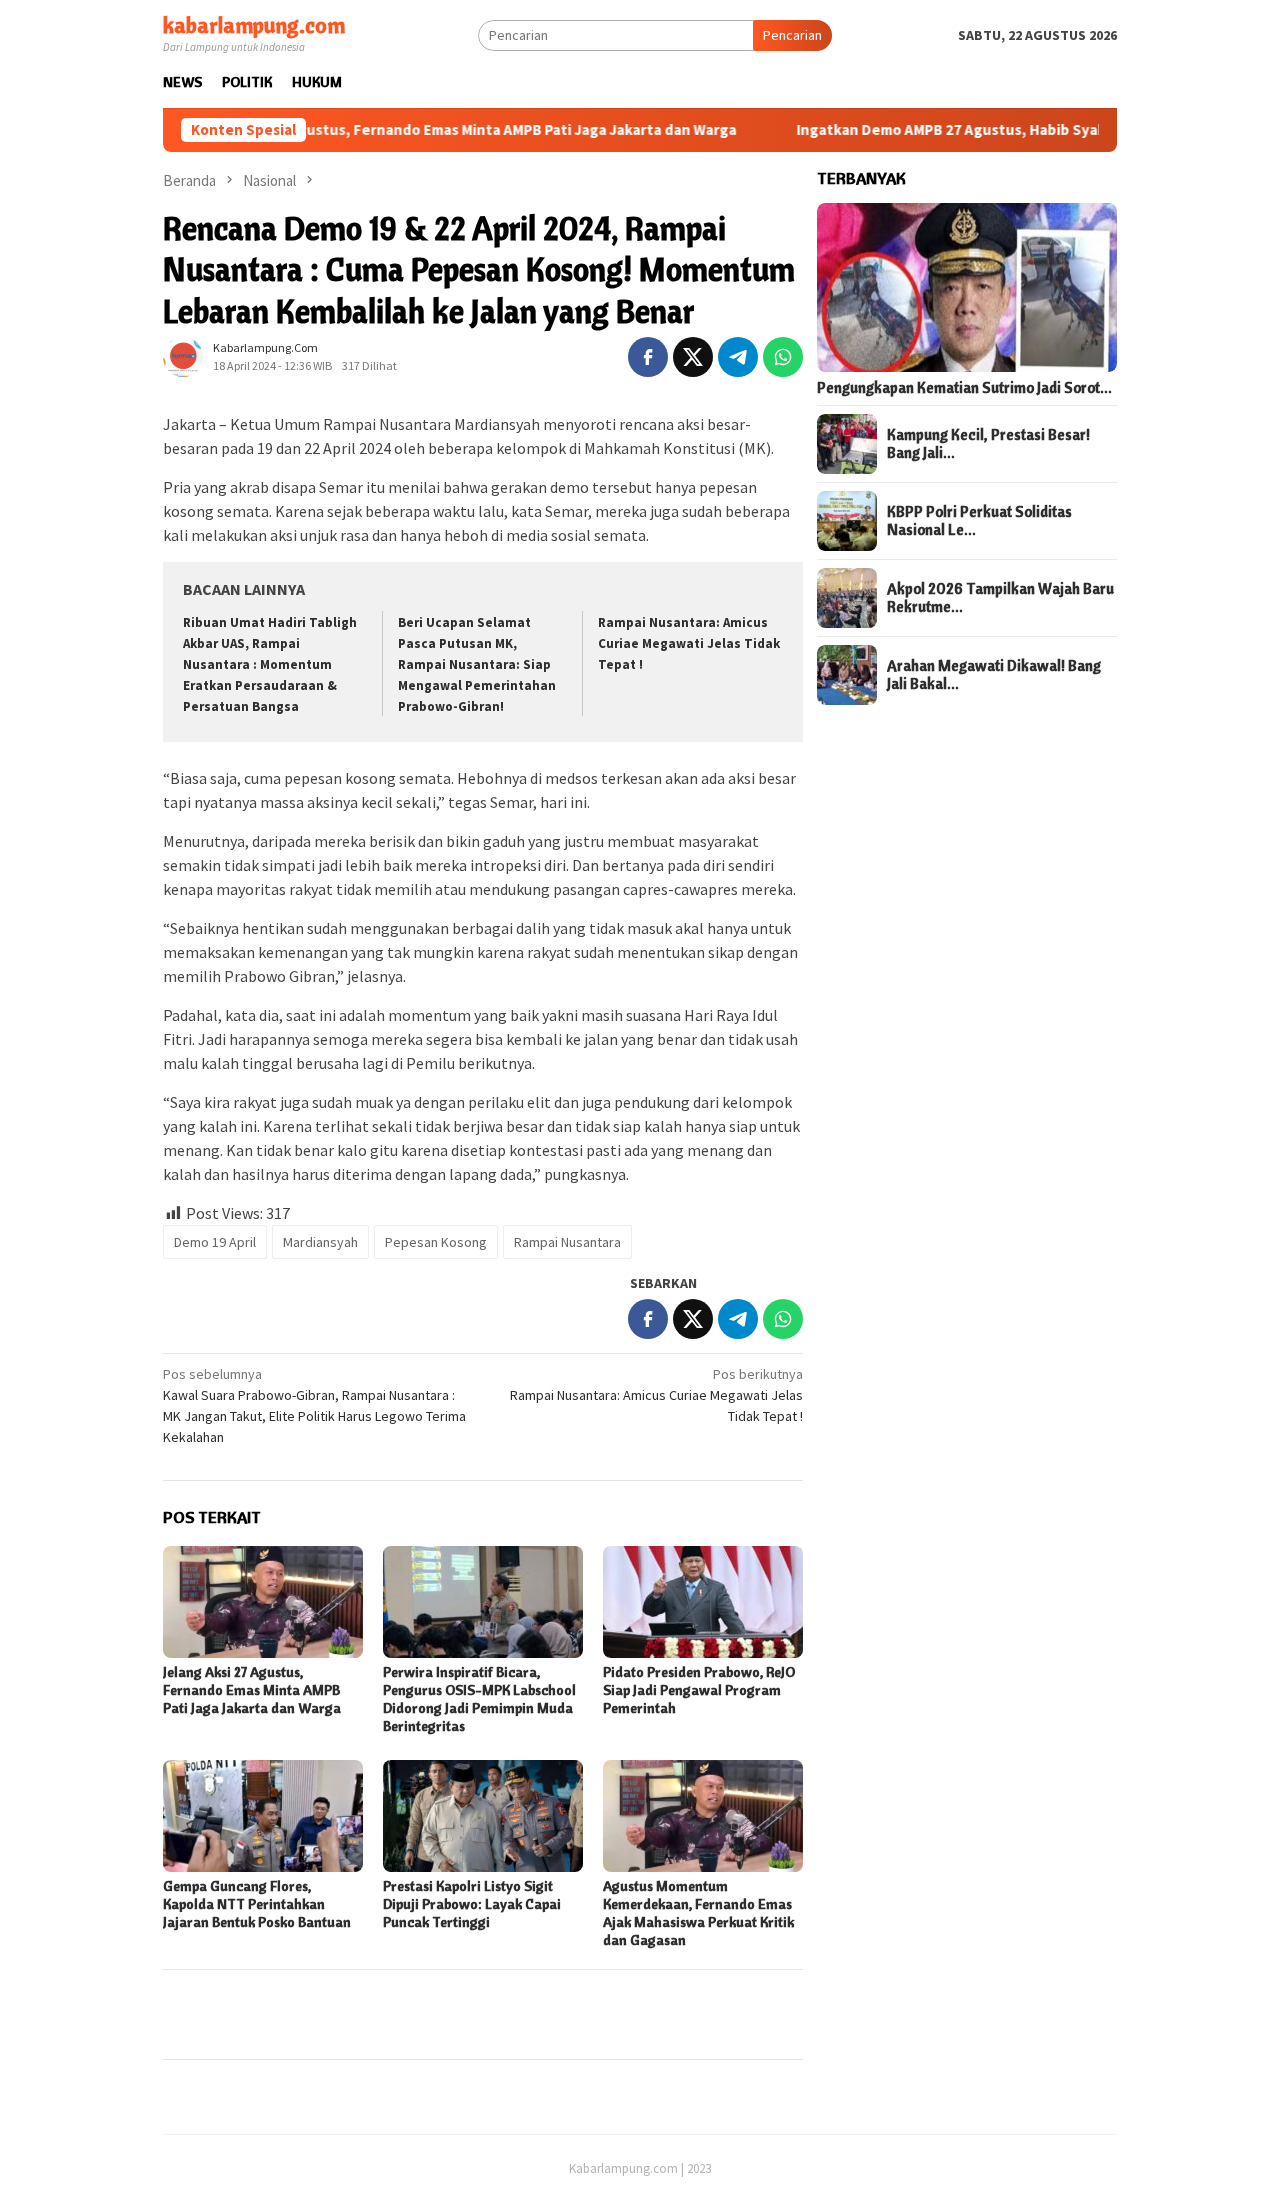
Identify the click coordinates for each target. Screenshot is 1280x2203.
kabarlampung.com (254, 25)
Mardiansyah (320, 1242)
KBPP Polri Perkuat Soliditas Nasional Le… (979, 521)
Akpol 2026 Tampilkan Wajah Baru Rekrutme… (1000, 598)
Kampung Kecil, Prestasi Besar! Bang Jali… (988, 444)
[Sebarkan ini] (648, 357)
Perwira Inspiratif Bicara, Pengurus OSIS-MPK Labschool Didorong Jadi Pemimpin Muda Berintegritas (479, 1699)
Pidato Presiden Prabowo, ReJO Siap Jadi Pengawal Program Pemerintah (699, 1690)
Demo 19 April (215, 1242)
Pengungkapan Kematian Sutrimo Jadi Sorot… (964, 388)
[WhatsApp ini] (783, 357)
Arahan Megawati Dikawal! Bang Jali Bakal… (994, 675)
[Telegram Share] (738, 357)
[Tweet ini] (693, 357)
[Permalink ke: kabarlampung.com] (183, 356)
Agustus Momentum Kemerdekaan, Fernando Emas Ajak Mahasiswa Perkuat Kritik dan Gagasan (698, 1913)
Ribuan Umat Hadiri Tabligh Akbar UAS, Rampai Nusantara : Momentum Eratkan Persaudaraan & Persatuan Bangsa (270, 664)
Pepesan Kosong (436, 1242)
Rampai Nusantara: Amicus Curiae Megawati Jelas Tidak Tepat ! (689, 643)
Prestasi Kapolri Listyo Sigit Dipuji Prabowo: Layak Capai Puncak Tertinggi (472, 1904)
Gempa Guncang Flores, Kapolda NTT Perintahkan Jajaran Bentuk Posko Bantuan (257, 1904)
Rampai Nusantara (567, 1242)
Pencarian (792, 35)
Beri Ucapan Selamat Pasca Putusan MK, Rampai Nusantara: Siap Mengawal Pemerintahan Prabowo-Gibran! (477, 664)
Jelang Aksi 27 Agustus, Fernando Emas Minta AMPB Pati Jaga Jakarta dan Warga (402, 130)
